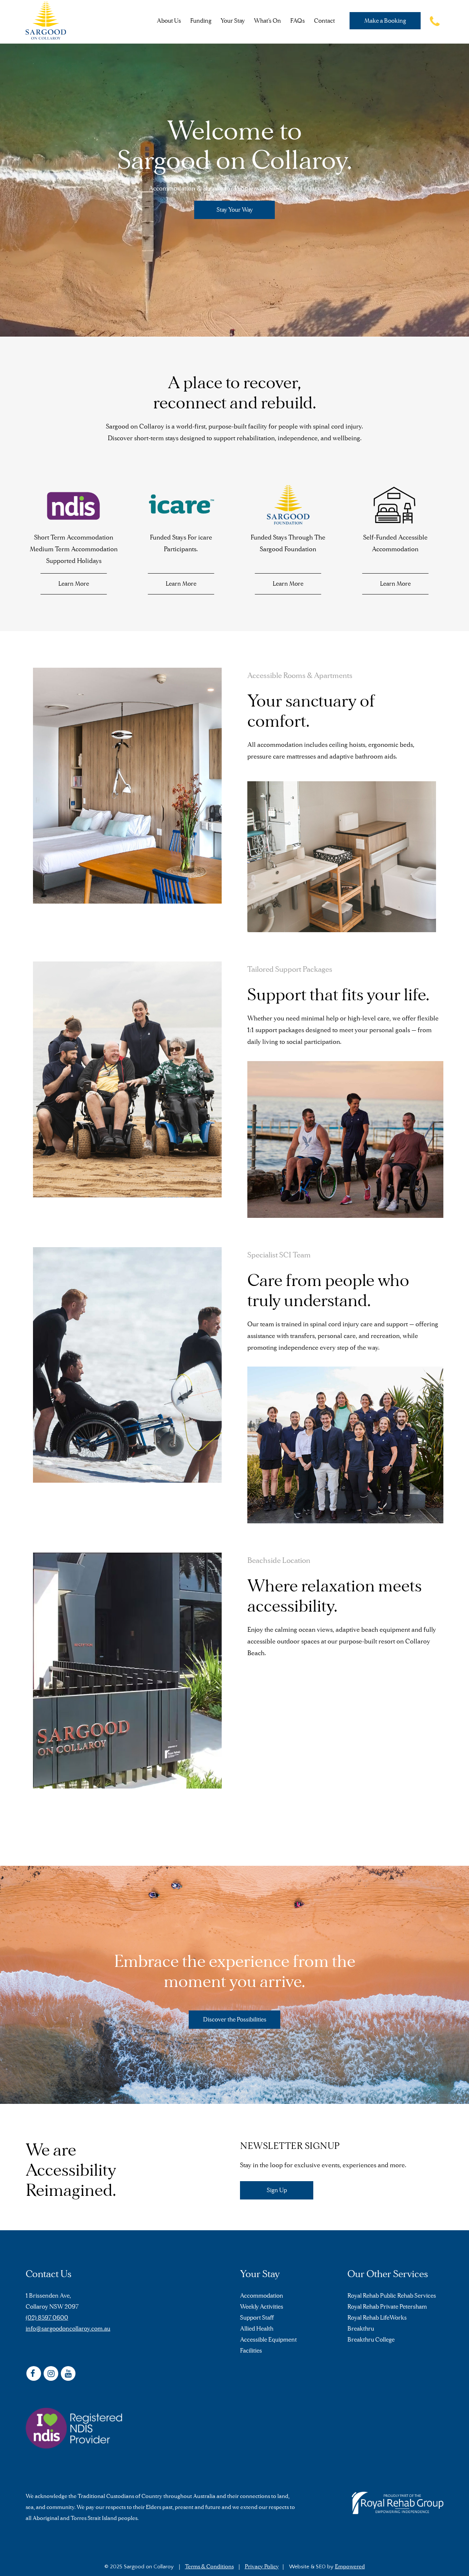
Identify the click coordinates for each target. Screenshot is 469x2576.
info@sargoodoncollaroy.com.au (68, 2329)
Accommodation (262, 2296)
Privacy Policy (262, 2566)
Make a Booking (385, 21)
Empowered (350, 2566)
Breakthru (361, 2329)
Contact (324, 21)
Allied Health (257, 2329)
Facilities (251, 2351)
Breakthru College (371, 2340)
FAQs (298, 21)
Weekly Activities (262, 2307)
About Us (169, 21)
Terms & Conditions (209, 2566)
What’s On (267, 21)
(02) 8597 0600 (47, 2318)
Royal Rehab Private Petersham (387, 2307)
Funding (201, 21)
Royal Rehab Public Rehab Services (392, 2296)
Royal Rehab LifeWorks (377, 2318)
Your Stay (233, 21)
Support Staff (257, 2318)
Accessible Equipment (268, 2340)
